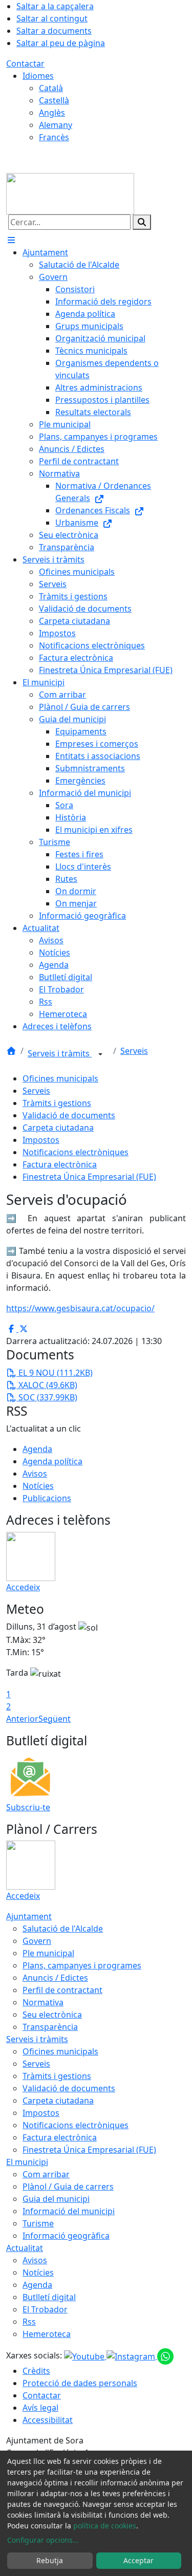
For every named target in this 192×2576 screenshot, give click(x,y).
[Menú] (11, 240)
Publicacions (47, 1498)
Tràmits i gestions (57, 1103)
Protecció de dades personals (80, 2383)
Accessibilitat (48, 2420)
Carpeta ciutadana (58, 1128)
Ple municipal (48, 1953)
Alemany (56, 125)
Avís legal (40, 2408)
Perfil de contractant (62, 1990)
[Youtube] (85, 2356)
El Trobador (45, 2309)
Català (51, 88)
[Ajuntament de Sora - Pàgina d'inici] (70, 193)
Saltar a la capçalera (55, 6)
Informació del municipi (69, 2211)
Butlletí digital (49, 2297)
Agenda (37, 1449)
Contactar (25, 63)
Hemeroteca (47, 2334)
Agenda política (52, 1461)
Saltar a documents (54, 31)
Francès (54, 137)
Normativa (43, 2002)
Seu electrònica (52, 2015)
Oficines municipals (60, 1078)
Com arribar (46, 2174)
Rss (29, 2322)
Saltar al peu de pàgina (61, 43)
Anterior (22, 1719)
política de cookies (105, 2526)
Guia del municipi (56, 2199)
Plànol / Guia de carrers (68, 2187)
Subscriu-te (28, 1807)
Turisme (38, 2223)
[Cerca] (142, 222)
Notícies (38, 1486)
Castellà (54, 100)
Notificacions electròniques (76, 1152)
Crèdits (36, 2371)
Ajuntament (29, 1916)
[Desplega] (100, 1054)
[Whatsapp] (165, 2356)
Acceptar (138, 2560)
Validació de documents (69, 1115)
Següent (55, 1719)
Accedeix (23, 1587)
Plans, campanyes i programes (82, 1965)
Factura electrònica (60, 1164)
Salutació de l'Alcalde (63, 1929)
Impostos (41, 1140)
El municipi (27, 2162)
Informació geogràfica (66, 2236)
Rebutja (50, 2560)
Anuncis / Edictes (55, 1978)
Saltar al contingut (52, 18)
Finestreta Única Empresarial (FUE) (89, 1177)
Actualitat (25, 2248)
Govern (37, 1941)
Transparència (50, 2027)
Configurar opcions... (43, 2540)
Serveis (134, 1051)
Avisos (35, 1474)
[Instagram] (132, 2356)
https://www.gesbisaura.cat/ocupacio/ (80, 1308)
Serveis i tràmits (60, 1053)
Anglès (52, 113)
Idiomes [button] (38, 76)
